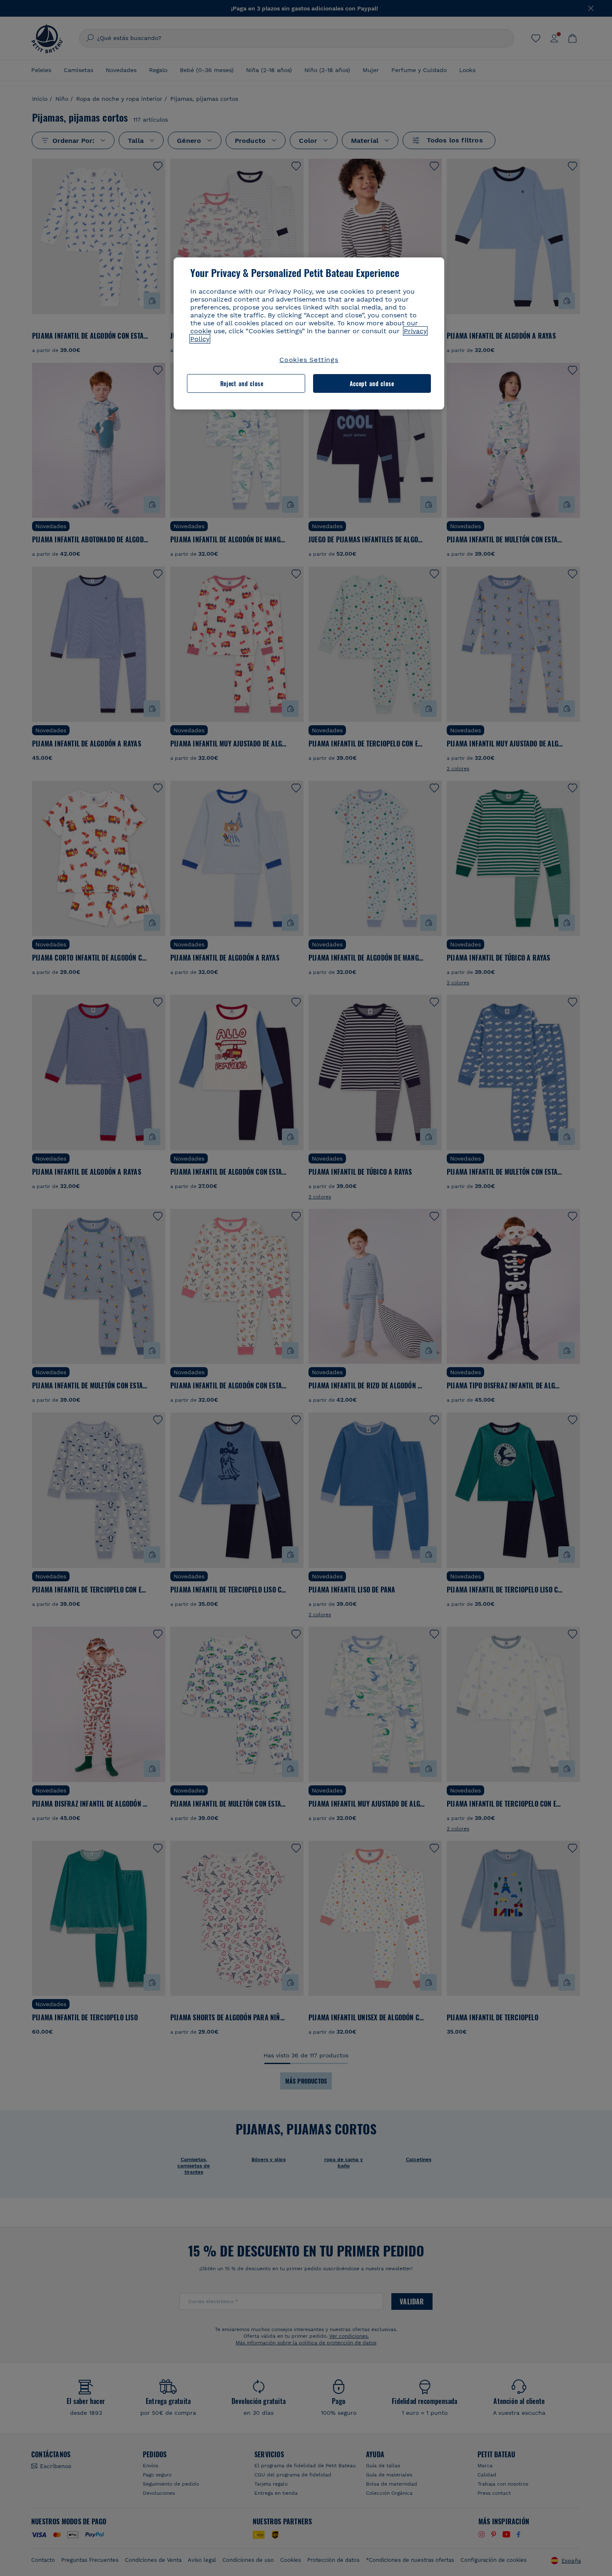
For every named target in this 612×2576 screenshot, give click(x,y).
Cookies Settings (309, 360)
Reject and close (242, 383)
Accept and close (372, 383)
